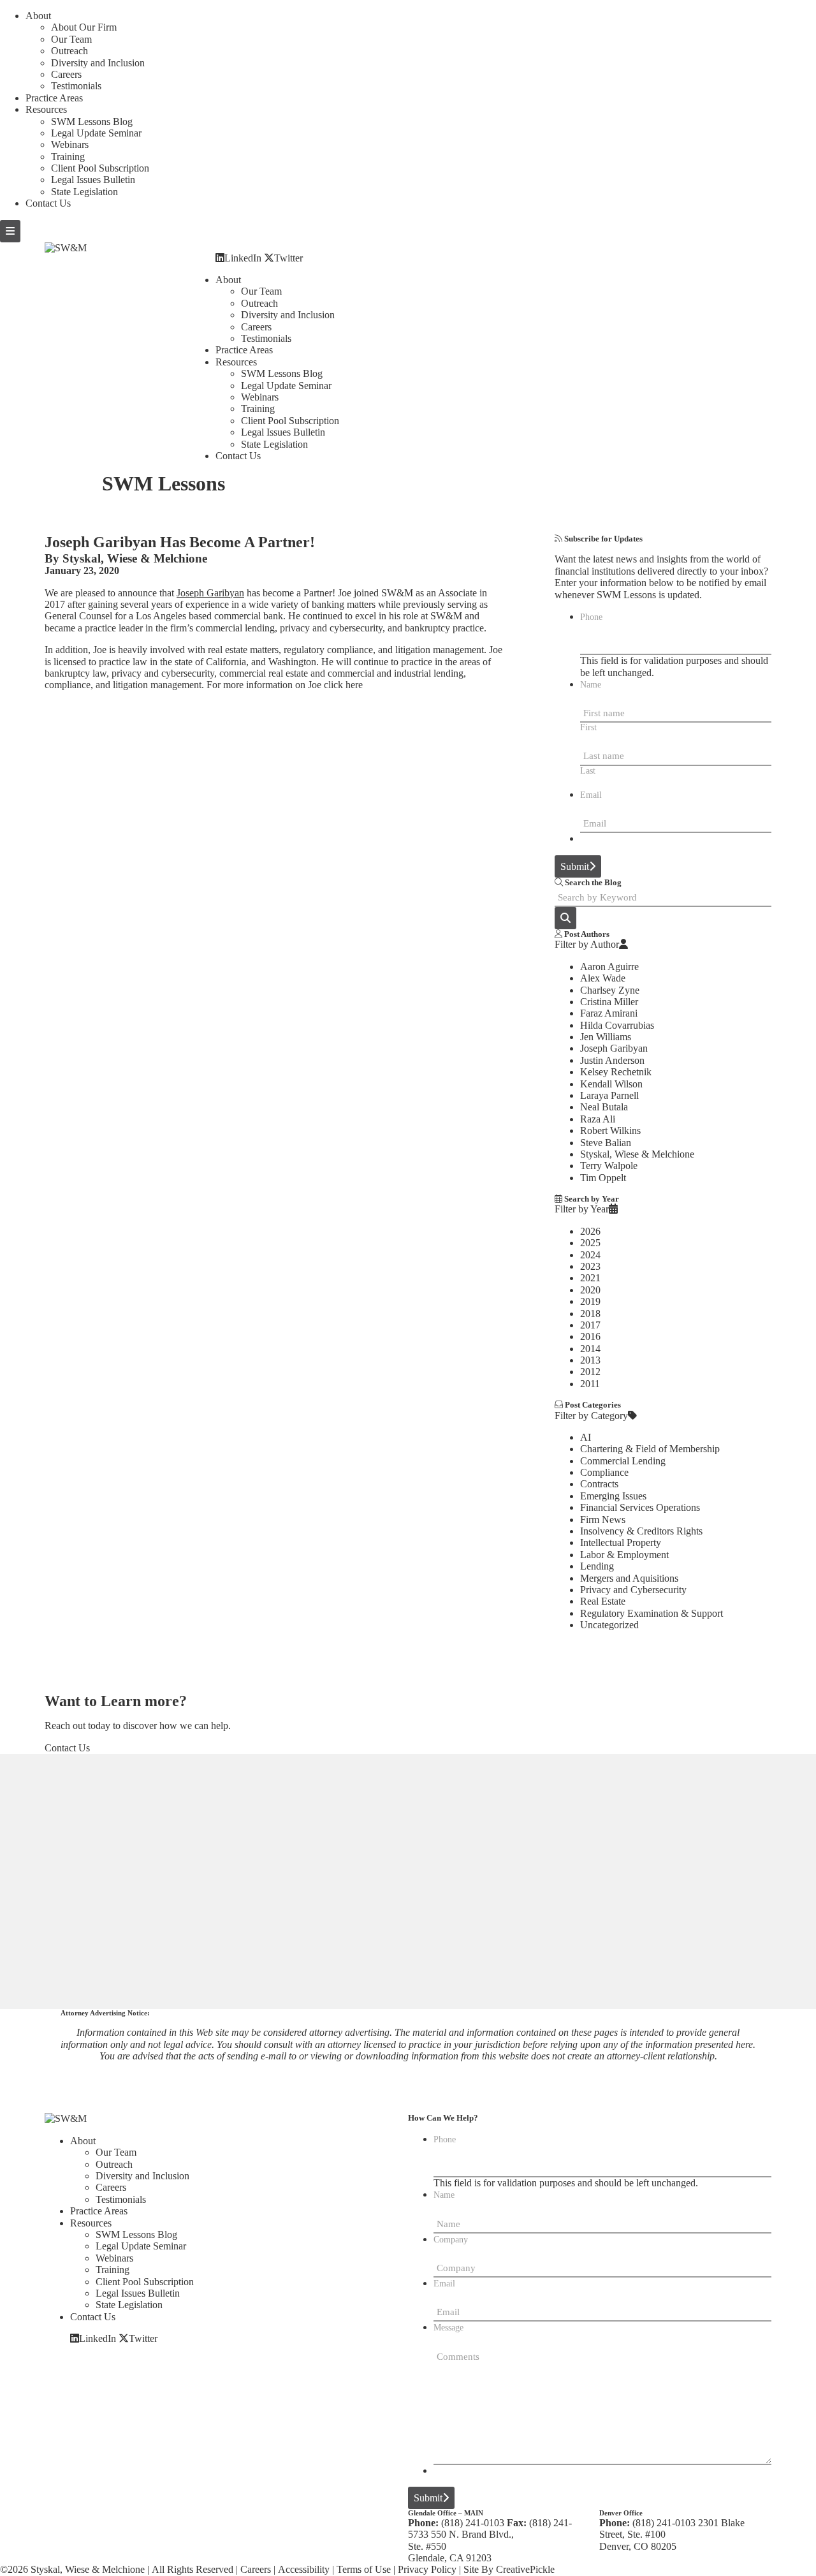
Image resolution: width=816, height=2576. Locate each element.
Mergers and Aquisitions (629, 1578)
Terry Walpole (609, 1166)
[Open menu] (10, 231)
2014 (590, 1349)
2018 (590, 1314)
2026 (590, 1231)
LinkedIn (243, 258)
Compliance (604, 1472)
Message (448, 2328)
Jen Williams (606, 1037)
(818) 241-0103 (473, 2523)
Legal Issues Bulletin (93, 180)
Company (451, 2240)
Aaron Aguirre (609, 967)
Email (591, 795)
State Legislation (84, 192)
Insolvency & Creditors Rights (641, 1531)
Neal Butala (604, 1107)
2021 (590, 1278)
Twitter (288, 258)
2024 (590, 1255)
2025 (590, 1243)
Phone (591, 617)
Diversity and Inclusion (98, 63)
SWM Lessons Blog (92, 121)
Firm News (603, 1520)
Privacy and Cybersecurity (633, 1590)
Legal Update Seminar (96, 133)
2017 (590, 1325)
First (588, 727)
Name (591, 685)
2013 (590, 1360)
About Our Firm (84, 27)
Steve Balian (606, 1143)
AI (586, 1437)
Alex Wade (603, 978)
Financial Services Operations (640, 1507)
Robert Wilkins (610, 1130)
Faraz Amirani (609, 1013)
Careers (66, 74)
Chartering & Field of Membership (650, 1449)
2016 (590, 1336)
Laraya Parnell (609, 1095)
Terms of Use (364, 2569)
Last (588, 771)
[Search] (565, 918)
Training (68, 157)
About (38, 16)
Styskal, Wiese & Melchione (135, 558)
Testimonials (76, 86)
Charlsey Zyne (610, 990)
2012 (590, 1372)
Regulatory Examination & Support (652, 1613)
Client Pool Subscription (100, 168)
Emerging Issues (613, 1496)
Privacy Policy (427, 2569)
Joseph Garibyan (210, 593)
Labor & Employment (624, 1555)
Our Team (71, 39)
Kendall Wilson (611, 1084)
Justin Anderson (612, 1060)
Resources (46, 109)
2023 (590, 1266)
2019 (590, 1301)
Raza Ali (598, 1119)
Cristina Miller (609, 1002)
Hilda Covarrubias (617, 1025)
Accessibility (304, 2569)
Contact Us (48, 203)
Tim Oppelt (603, 1178)
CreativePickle (525, 2569)
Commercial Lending (623, 1461)
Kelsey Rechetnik (616, 1072)
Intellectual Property (621, 1542)
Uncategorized (609, 1625)
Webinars (70, 144)
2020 (590, 1290)
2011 (590, 1384)
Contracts (599, 1484)
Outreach (69, 51)
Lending (597, 1566)
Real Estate (603, 1601)
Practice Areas (54, 98)
